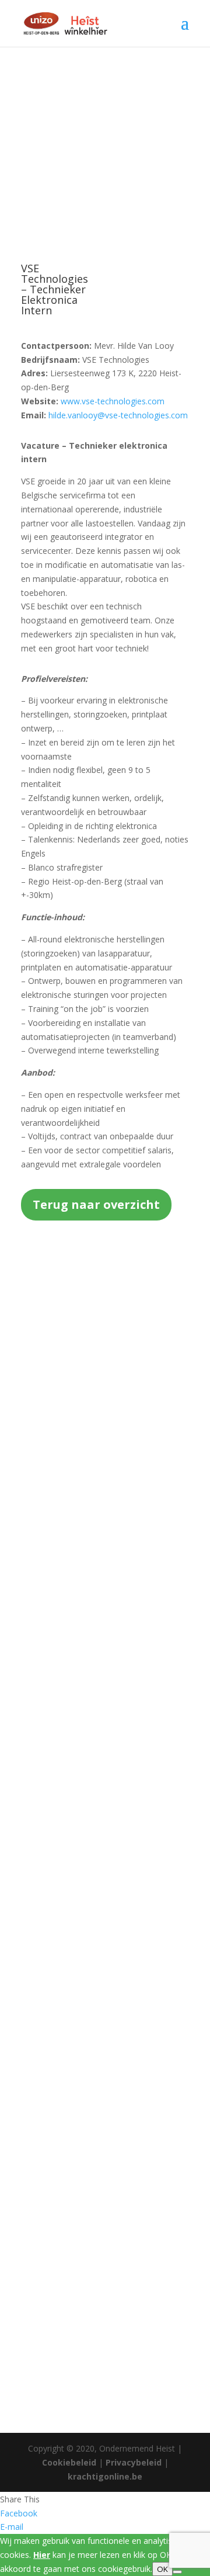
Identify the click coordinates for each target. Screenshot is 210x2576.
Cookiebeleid (69, 2462)
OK (162, 2569)
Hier (42, 2555)
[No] (177, 2572)
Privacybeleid (134, 2462)
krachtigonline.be (105, 2476)
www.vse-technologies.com (113, 401)
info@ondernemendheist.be (105, 1674)
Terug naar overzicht (96, 1204)
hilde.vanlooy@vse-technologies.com (118, 415)
